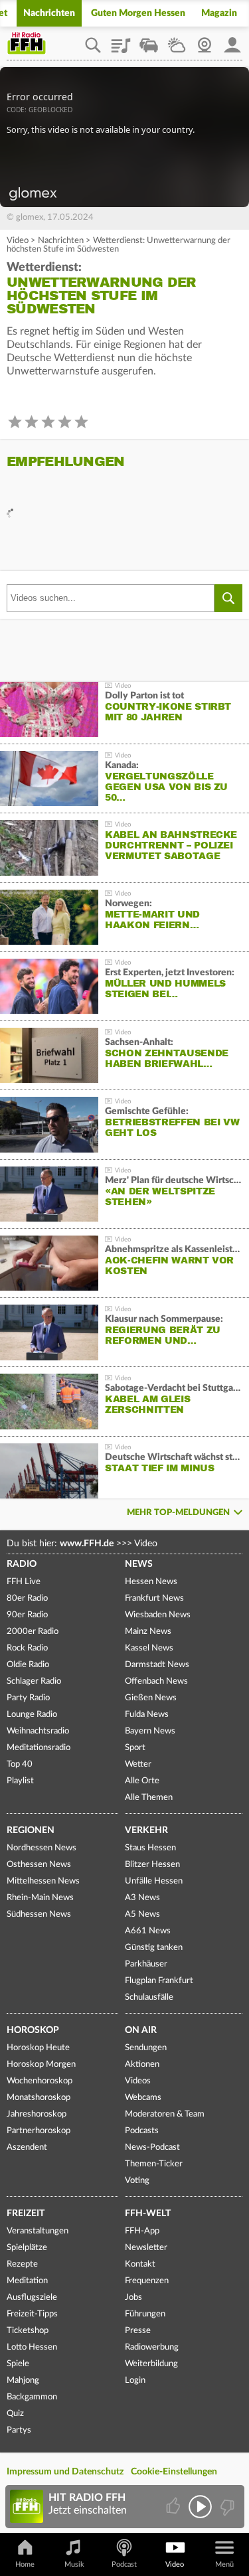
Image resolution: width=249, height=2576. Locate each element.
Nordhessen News (41, 1848)
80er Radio (27, 1598)
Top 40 (20, 1764)
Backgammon (32, 2397)
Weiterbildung (151, 2364)
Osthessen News (39, 1865)
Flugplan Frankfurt (159, 1981)
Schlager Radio (34, 1681)
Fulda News (147, 1715)
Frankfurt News (154, 1598)
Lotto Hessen (32, 2347)
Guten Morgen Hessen (138, 13)
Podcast (124, 2564)
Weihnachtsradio (38, 1731)
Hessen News (151, 1582)
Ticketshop (28, 2331)
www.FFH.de (87, 1544)
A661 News (148, 1931)
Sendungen (146, 2048)
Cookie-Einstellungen (174, 2472)
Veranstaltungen (38, 2231)
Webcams (143, 2098)
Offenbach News (156, 1681)
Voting (137, 2181)
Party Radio (28, 1698)
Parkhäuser (146, 1964)
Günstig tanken (154, 1948)
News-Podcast (152, 2147)
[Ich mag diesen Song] (174, 2507)
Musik (74, 2564)
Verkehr (146, 1830)
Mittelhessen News (43, 1881)
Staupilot (149, 40)
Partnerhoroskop (39, 2131)
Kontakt (140, 2264)
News (139, 1564)
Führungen (145, 2314)
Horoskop (33, 2030)
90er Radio (27, 1615)
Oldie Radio (28, 1665)
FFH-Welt (148, 2214)
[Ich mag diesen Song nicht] (226, 2507)
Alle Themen (149, 1798)
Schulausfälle (149, 1997)
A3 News (142, 1898)
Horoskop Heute (38, 2048)
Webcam (205, 40)
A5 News (142, 1914)
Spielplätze (27, 2248)
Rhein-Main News (40, 1898)
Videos (138, 2081)
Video (18, 241)
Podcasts (142, 2131)
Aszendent (27, 2147)
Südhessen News (39, 1914)
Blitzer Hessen (152, 1865)
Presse (138, 2331)
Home (25, 2564)
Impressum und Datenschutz (65, 2472)
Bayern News (150, 1731)
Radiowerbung (152, 2347)
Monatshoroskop (39, 2098)
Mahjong (23, 2380)
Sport (135, 1748)
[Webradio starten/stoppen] (200, 2507)
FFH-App (142, 2231)
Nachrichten (49, 13)
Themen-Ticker (154, 2164)
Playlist (121, 40)
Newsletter (146, 2248)
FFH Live (24, 1582)
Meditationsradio (39, 1748)
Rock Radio (27, 1648)
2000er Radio (33, 1632)
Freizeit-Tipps (32, 2314)
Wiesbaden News (158, 1615)
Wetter (177, 40)
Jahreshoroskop (37, 2114)
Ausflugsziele (32, 2297)
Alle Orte (142, 1781)
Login (135, 2380)
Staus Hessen (150, 1848)
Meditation (27, 2281)
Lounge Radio (32, 1715)
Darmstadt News (157, 1665)
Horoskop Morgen (41, 2064)
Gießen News (151, 1698)
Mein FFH (232, 40)
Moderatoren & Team (165, 2114)
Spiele (18, 2364)
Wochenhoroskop (40, 2081)
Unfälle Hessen (154, 1881)
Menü (224, 2564)
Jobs (133, 2297)
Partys (19, 2430)
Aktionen (142, 2064)
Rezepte (22, 2264)
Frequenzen (147, 2281)
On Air (141, 2030)
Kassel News (149, 1648)
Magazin (219, 13)
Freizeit (26, 2214)
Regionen (31, 1830)
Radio (22, 1564)
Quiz (15, 2414)
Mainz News (148, 1632)
